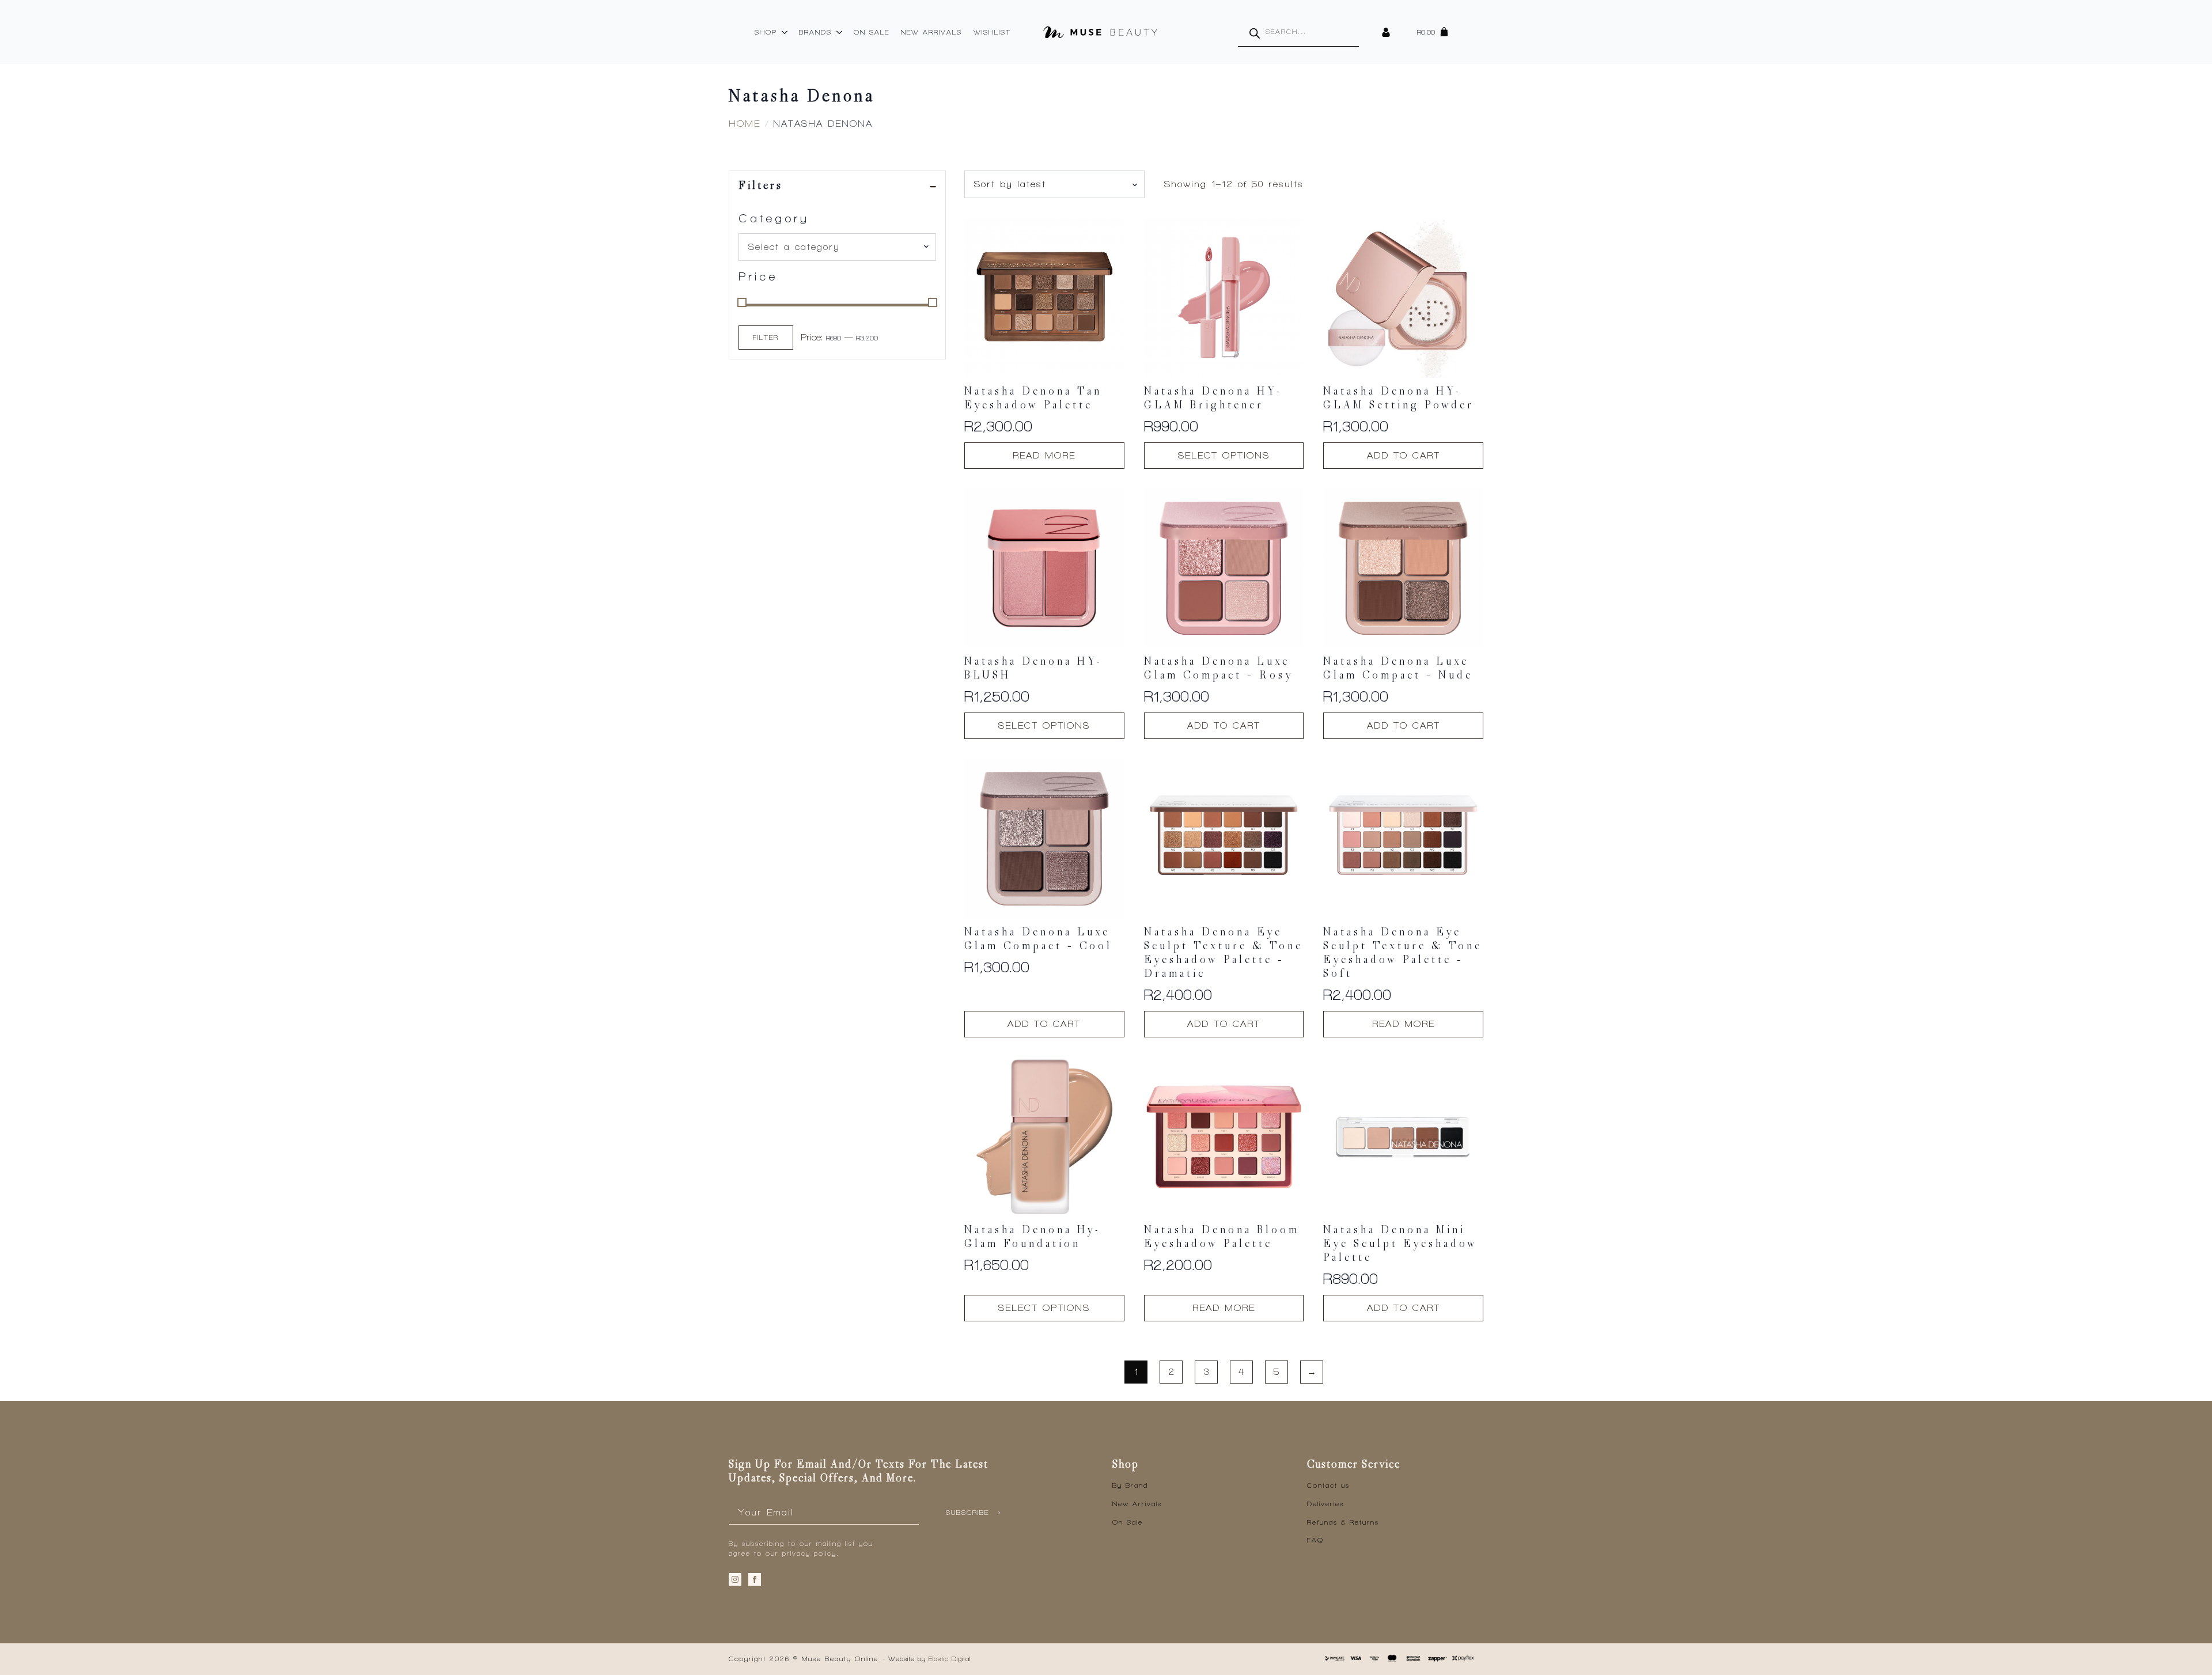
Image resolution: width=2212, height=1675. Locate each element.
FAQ (1315, 1540)
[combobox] (837, 247)
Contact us (1328, 1485)
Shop (766, 32)
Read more (1044, 455)
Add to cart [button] (1404, 455)
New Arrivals (931, 32)
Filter (766, 338)
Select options (1224, 455)
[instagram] (735, 1579)
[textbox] (833, 247)
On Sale (872, 32)
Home (745, 124)
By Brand (1130, 1485)
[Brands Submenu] (840, 32)
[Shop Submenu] (785, 32)
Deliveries (1325, 1504)
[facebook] (755, 1579)
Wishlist (992, 32)
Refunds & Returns (1343, 1522)
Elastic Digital (950, 1659)
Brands (815, 32)
